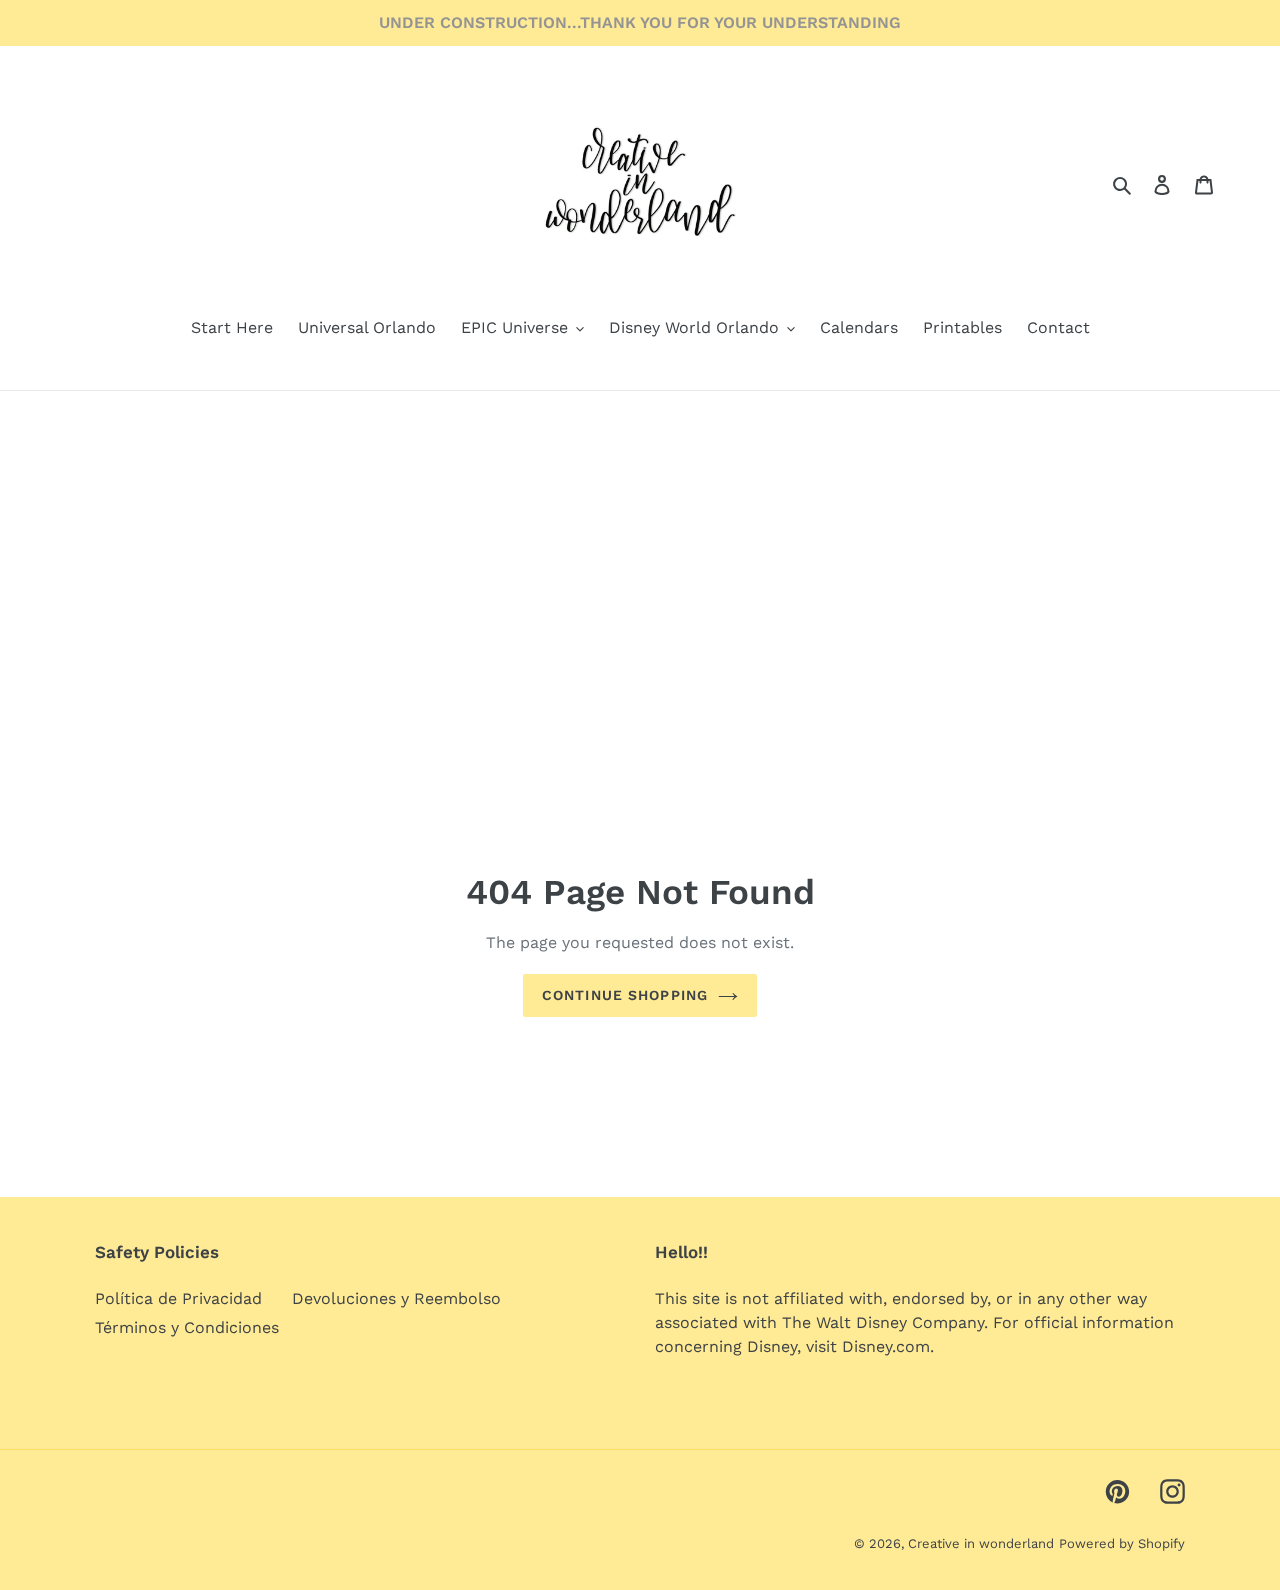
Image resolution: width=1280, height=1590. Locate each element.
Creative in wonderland (981, 1543)
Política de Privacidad (178, 1298)
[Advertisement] (640, 541)
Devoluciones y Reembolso (396, 1298)
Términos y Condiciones (187, 1327)
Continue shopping (625, 995)
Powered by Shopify (1122, 1543)
